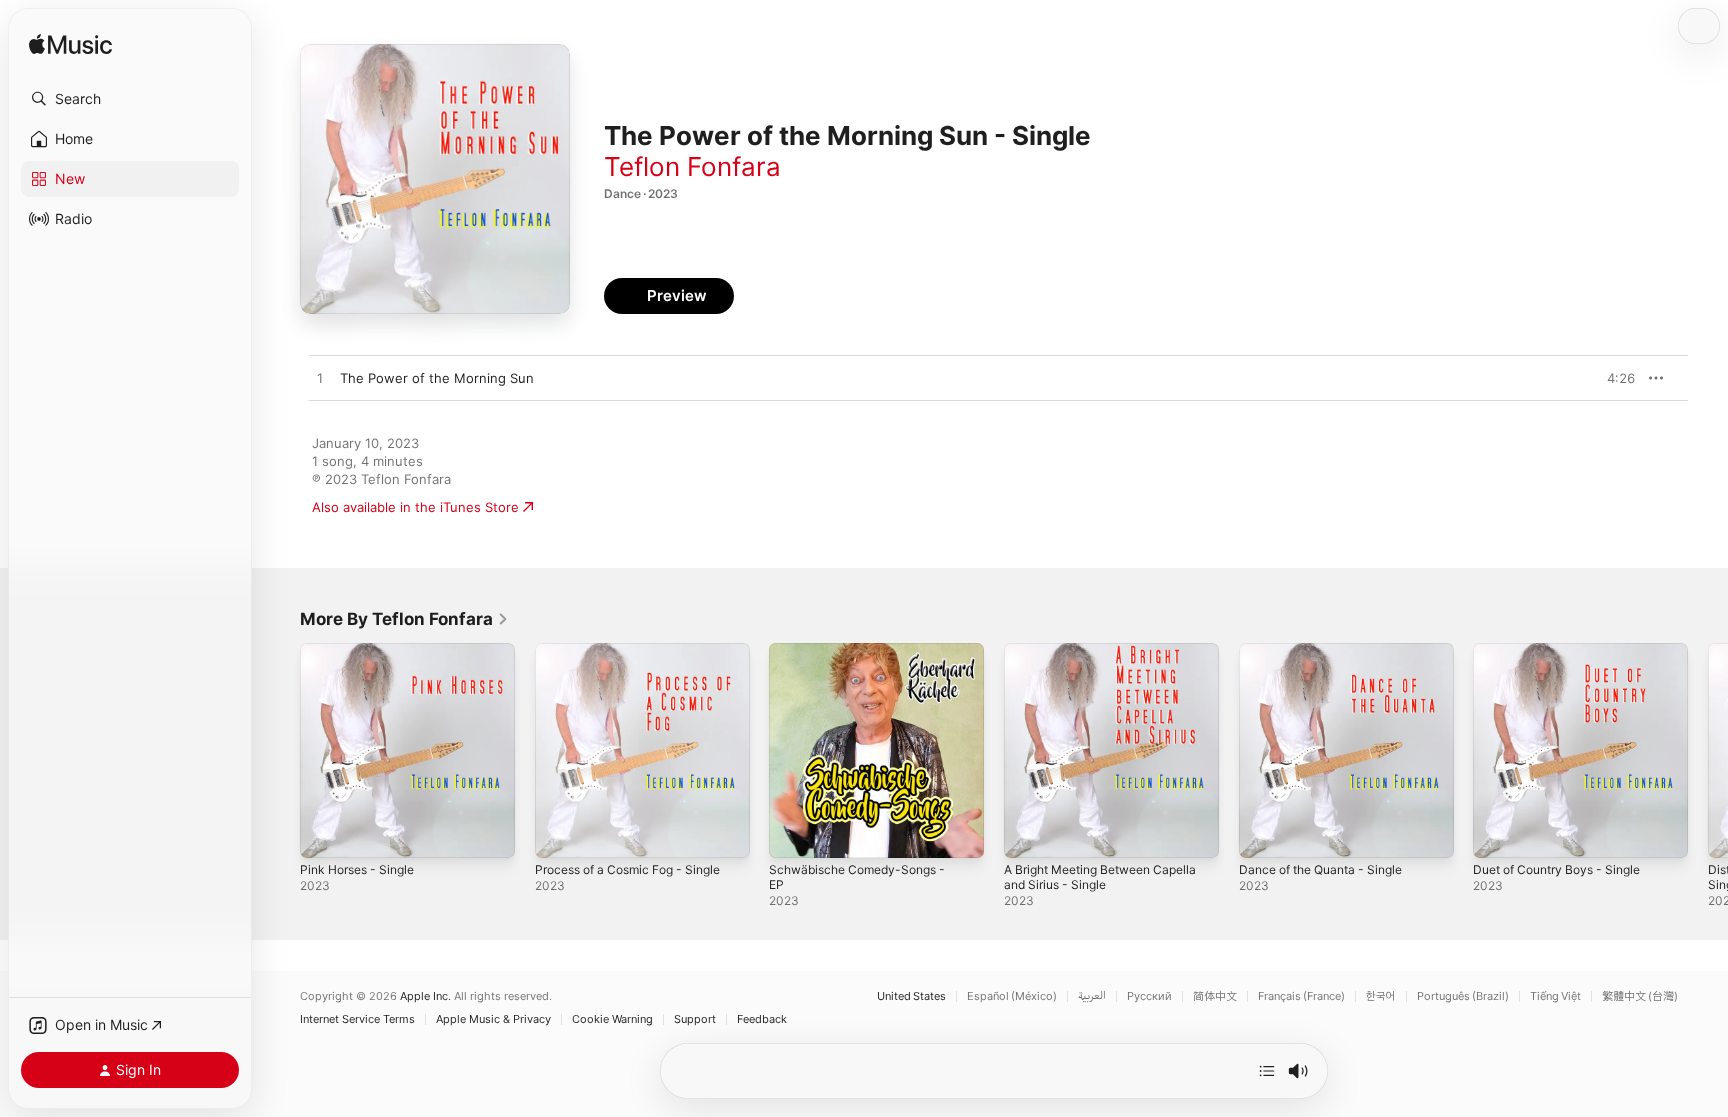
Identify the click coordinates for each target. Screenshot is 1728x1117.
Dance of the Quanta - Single (1330, 651)
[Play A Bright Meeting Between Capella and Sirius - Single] (1029, 833)
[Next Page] (1708, 750)
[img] (70, 45)
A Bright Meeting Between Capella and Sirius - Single (1087, 659)
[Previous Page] (280, 750)
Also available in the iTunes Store (415, 507)
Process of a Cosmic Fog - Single (638, 651)
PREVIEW (1613, 378)
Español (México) (1012, 996)
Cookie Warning (612, 1019)
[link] (404, 619)
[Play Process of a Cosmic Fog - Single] (560, 833)
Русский (1149, 996)
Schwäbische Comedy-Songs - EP (875, 651)
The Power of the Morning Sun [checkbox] (437, 378)
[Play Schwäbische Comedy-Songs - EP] (794, 833)
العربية (1092, 996)
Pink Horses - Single (363, 651)
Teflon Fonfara (692, 166)
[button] (130, 99)
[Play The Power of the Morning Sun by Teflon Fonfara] (320, 379)
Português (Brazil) (1463, 996)
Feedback (762, 1019)
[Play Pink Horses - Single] (325, 833)
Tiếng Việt (1555, 996)
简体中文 (1215, 996)
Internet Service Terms (357, 1019)
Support (695, 1019)
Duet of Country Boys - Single (1566, 651)
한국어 (1381, 996)
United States (911, 996)
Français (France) (1301, 996)
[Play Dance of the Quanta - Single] (1264, 833)
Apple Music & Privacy (493, 1019)
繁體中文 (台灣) (1640, 996)
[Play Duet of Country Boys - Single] (1498, 833)
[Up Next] (1267, 1071)
